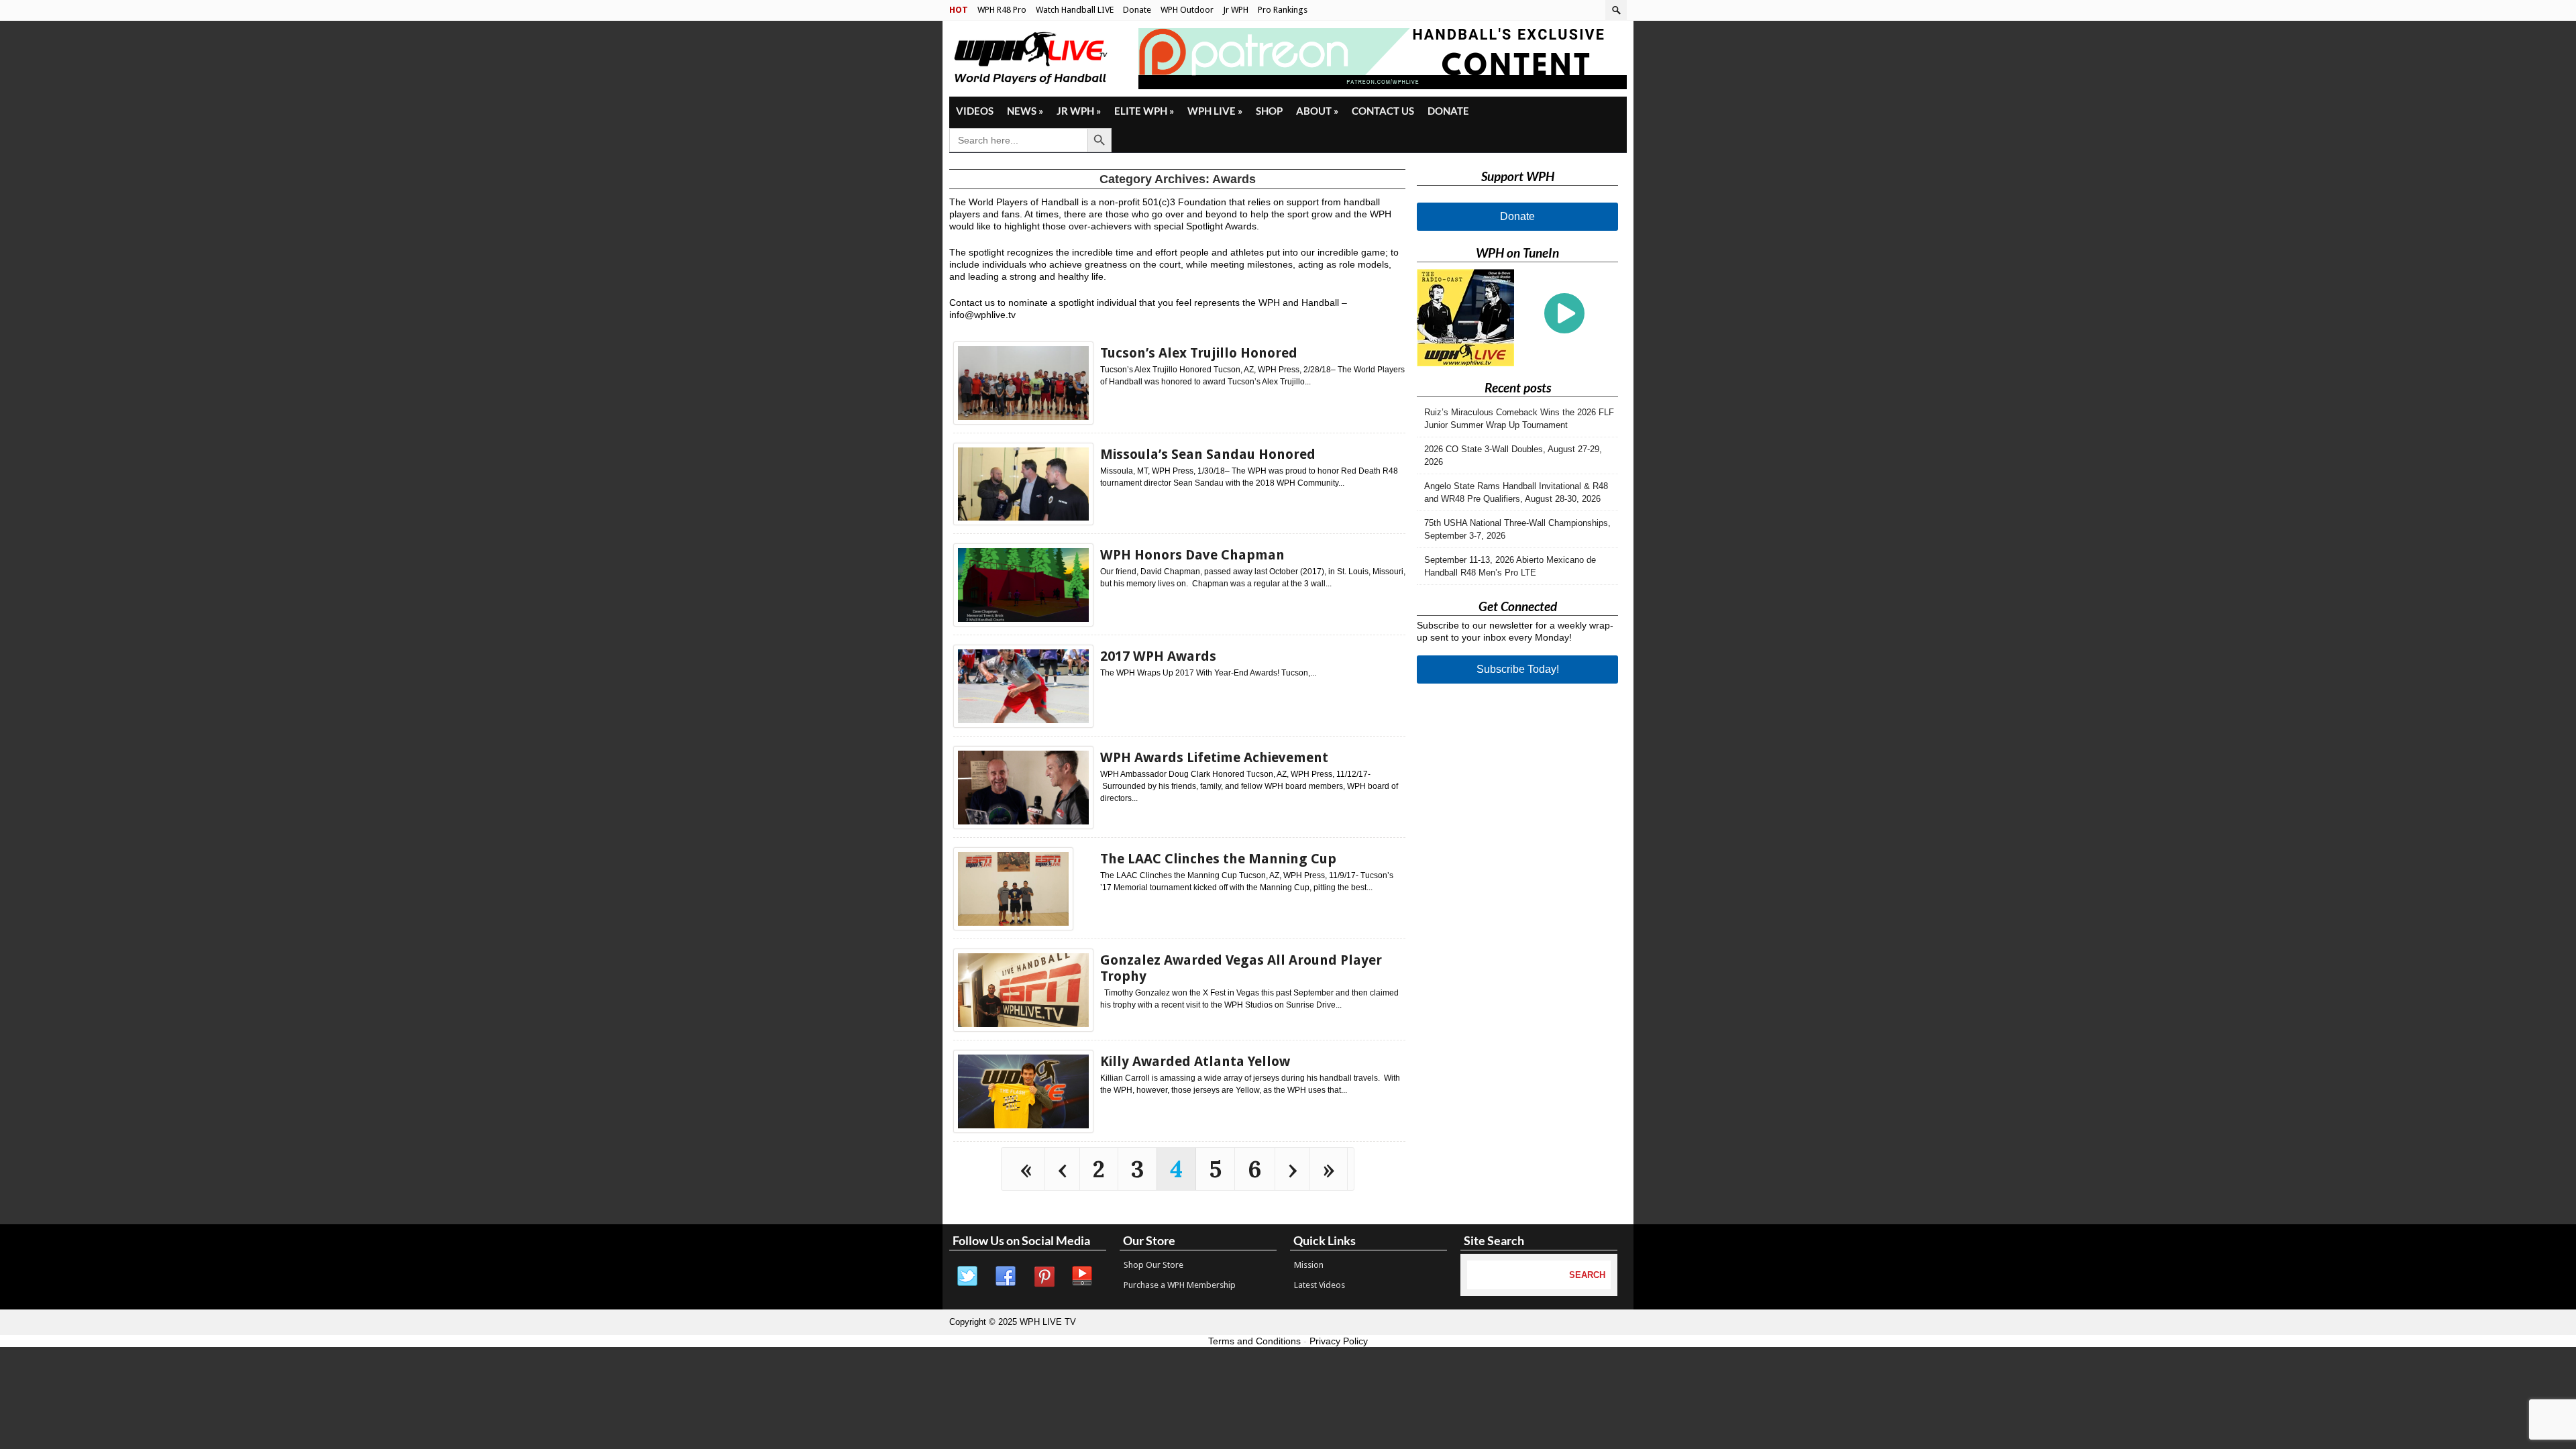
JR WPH (1079, 111)
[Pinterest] (1044, 1277)
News (1025, 111)
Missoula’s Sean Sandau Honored (1208, 454)
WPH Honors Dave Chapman (1192, 555)
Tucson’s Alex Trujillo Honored (1199, 353)
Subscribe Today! (1518, 669)
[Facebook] (1006, 1277)
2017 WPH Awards (1158, 656)
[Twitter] (968, 1277)
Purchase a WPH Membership (1180, 1285)
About (1317, 111)
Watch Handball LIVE (1075, 10)
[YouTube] (1083, 1277)
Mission (1309, 1265)
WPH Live (1215, 111)
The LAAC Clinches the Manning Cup (1218, 859)
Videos (975, 111)
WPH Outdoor (1187, 10)
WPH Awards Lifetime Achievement (1214, 757)
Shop (1269, 111)
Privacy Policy (1339, 1341)
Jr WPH (1236, 10)
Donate (1137, 10)
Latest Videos (1320, 1285)
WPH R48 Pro (1002, 10)
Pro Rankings (1283, 10)
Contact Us (1383, 111)
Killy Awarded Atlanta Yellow (1195, 1061)
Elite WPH (1144, 111)
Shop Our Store (1153, 1265)
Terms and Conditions (1254, 1341)
